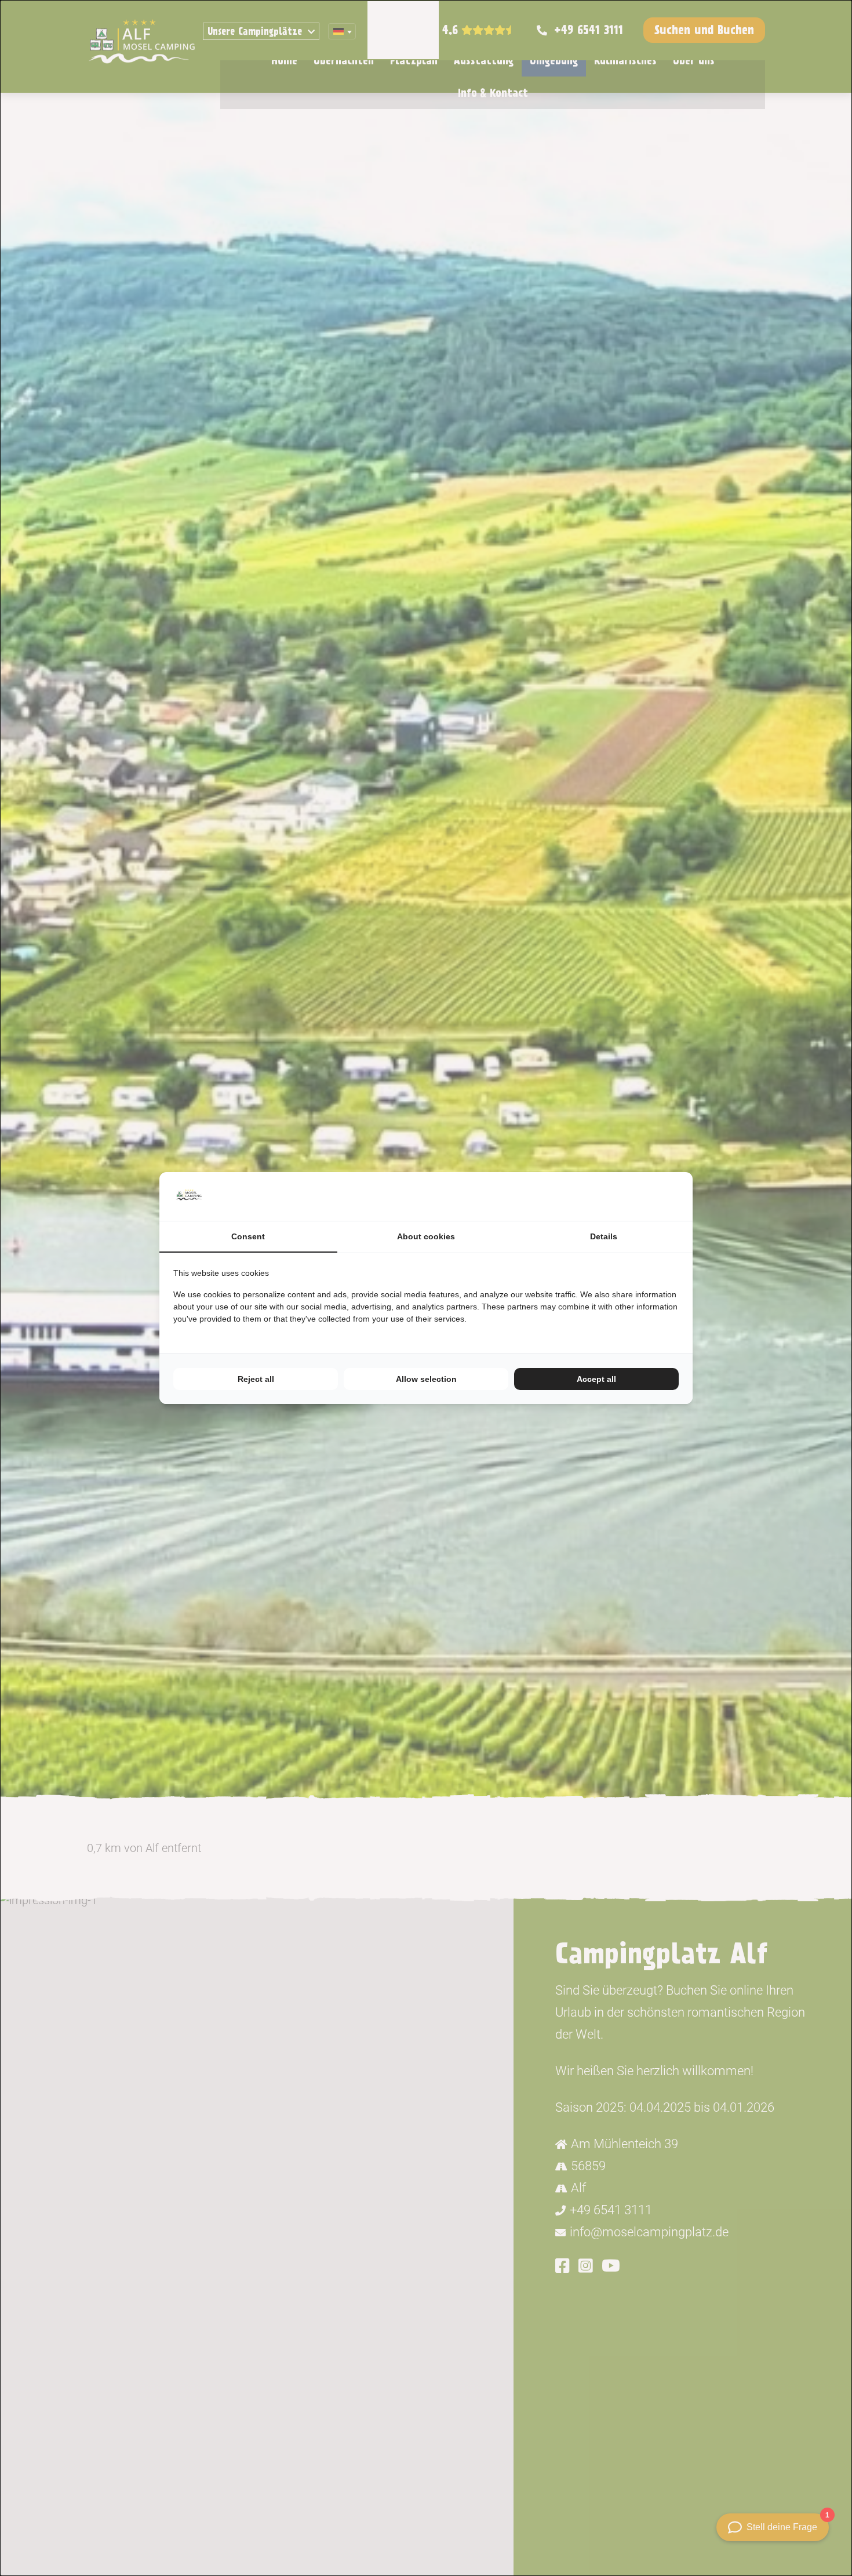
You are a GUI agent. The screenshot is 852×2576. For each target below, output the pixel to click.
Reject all (256, 1379)
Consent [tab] (248, 1236)
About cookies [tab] (426, 1236)
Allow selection (426, 1379)
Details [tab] (604, 1236)
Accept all (596, 1379)
